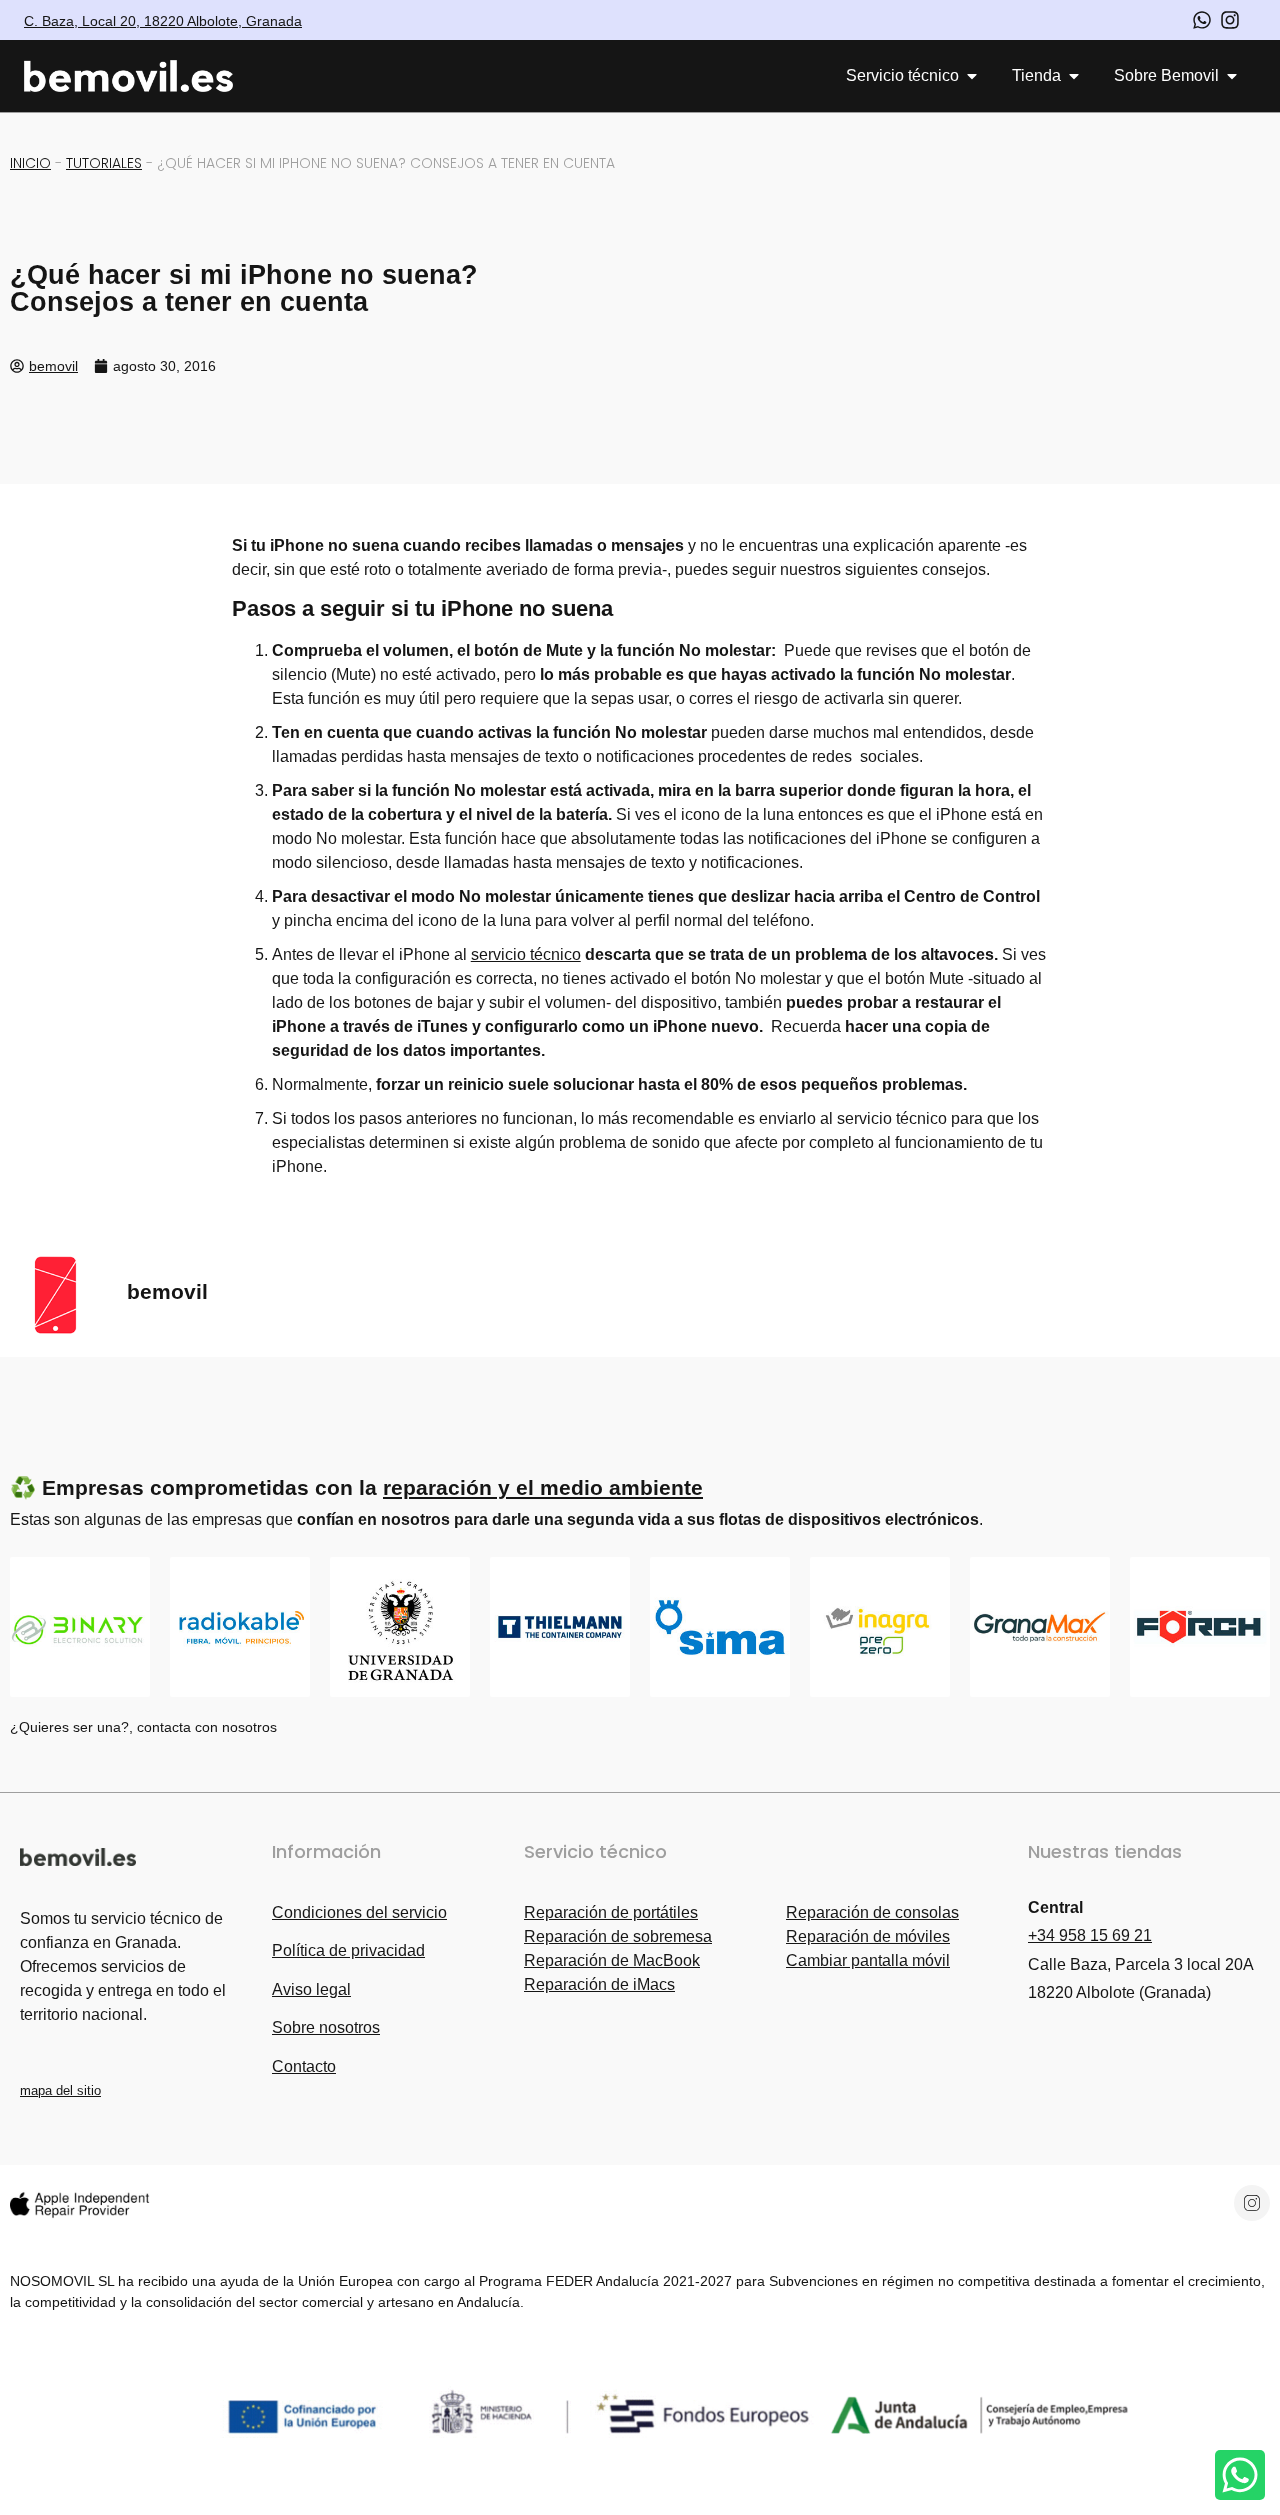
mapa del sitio (60, 2090)
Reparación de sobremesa (618, 1936)
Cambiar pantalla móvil (868, 1960)
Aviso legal (311, 1989)
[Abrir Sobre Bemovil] (1232, 76)
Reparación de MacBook (612, 1960)
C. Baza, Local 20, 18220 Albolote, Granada (163, 21)
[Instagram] (1252, 2203)
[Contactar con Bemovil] (1240, 2475)
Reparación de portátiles (611, 1912)
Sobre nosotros (326, 2027)
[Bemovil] (147, 76)
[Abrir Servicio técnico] (972, 76)
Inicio (30, 163)
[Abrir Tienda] (1074, 76)
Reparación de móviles (868, 1936)
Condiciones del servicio (359, 1912)
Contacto (304, 2066)
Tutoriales (104, 163)
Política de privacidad (348, 1950)
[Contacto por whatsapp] (1202, 20)
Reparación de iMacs (599, 1984)
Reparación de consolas (872, 1912)
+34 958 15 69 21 (1090, 1935)
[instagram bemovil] (1230, 20)
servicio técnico (526, 954)
